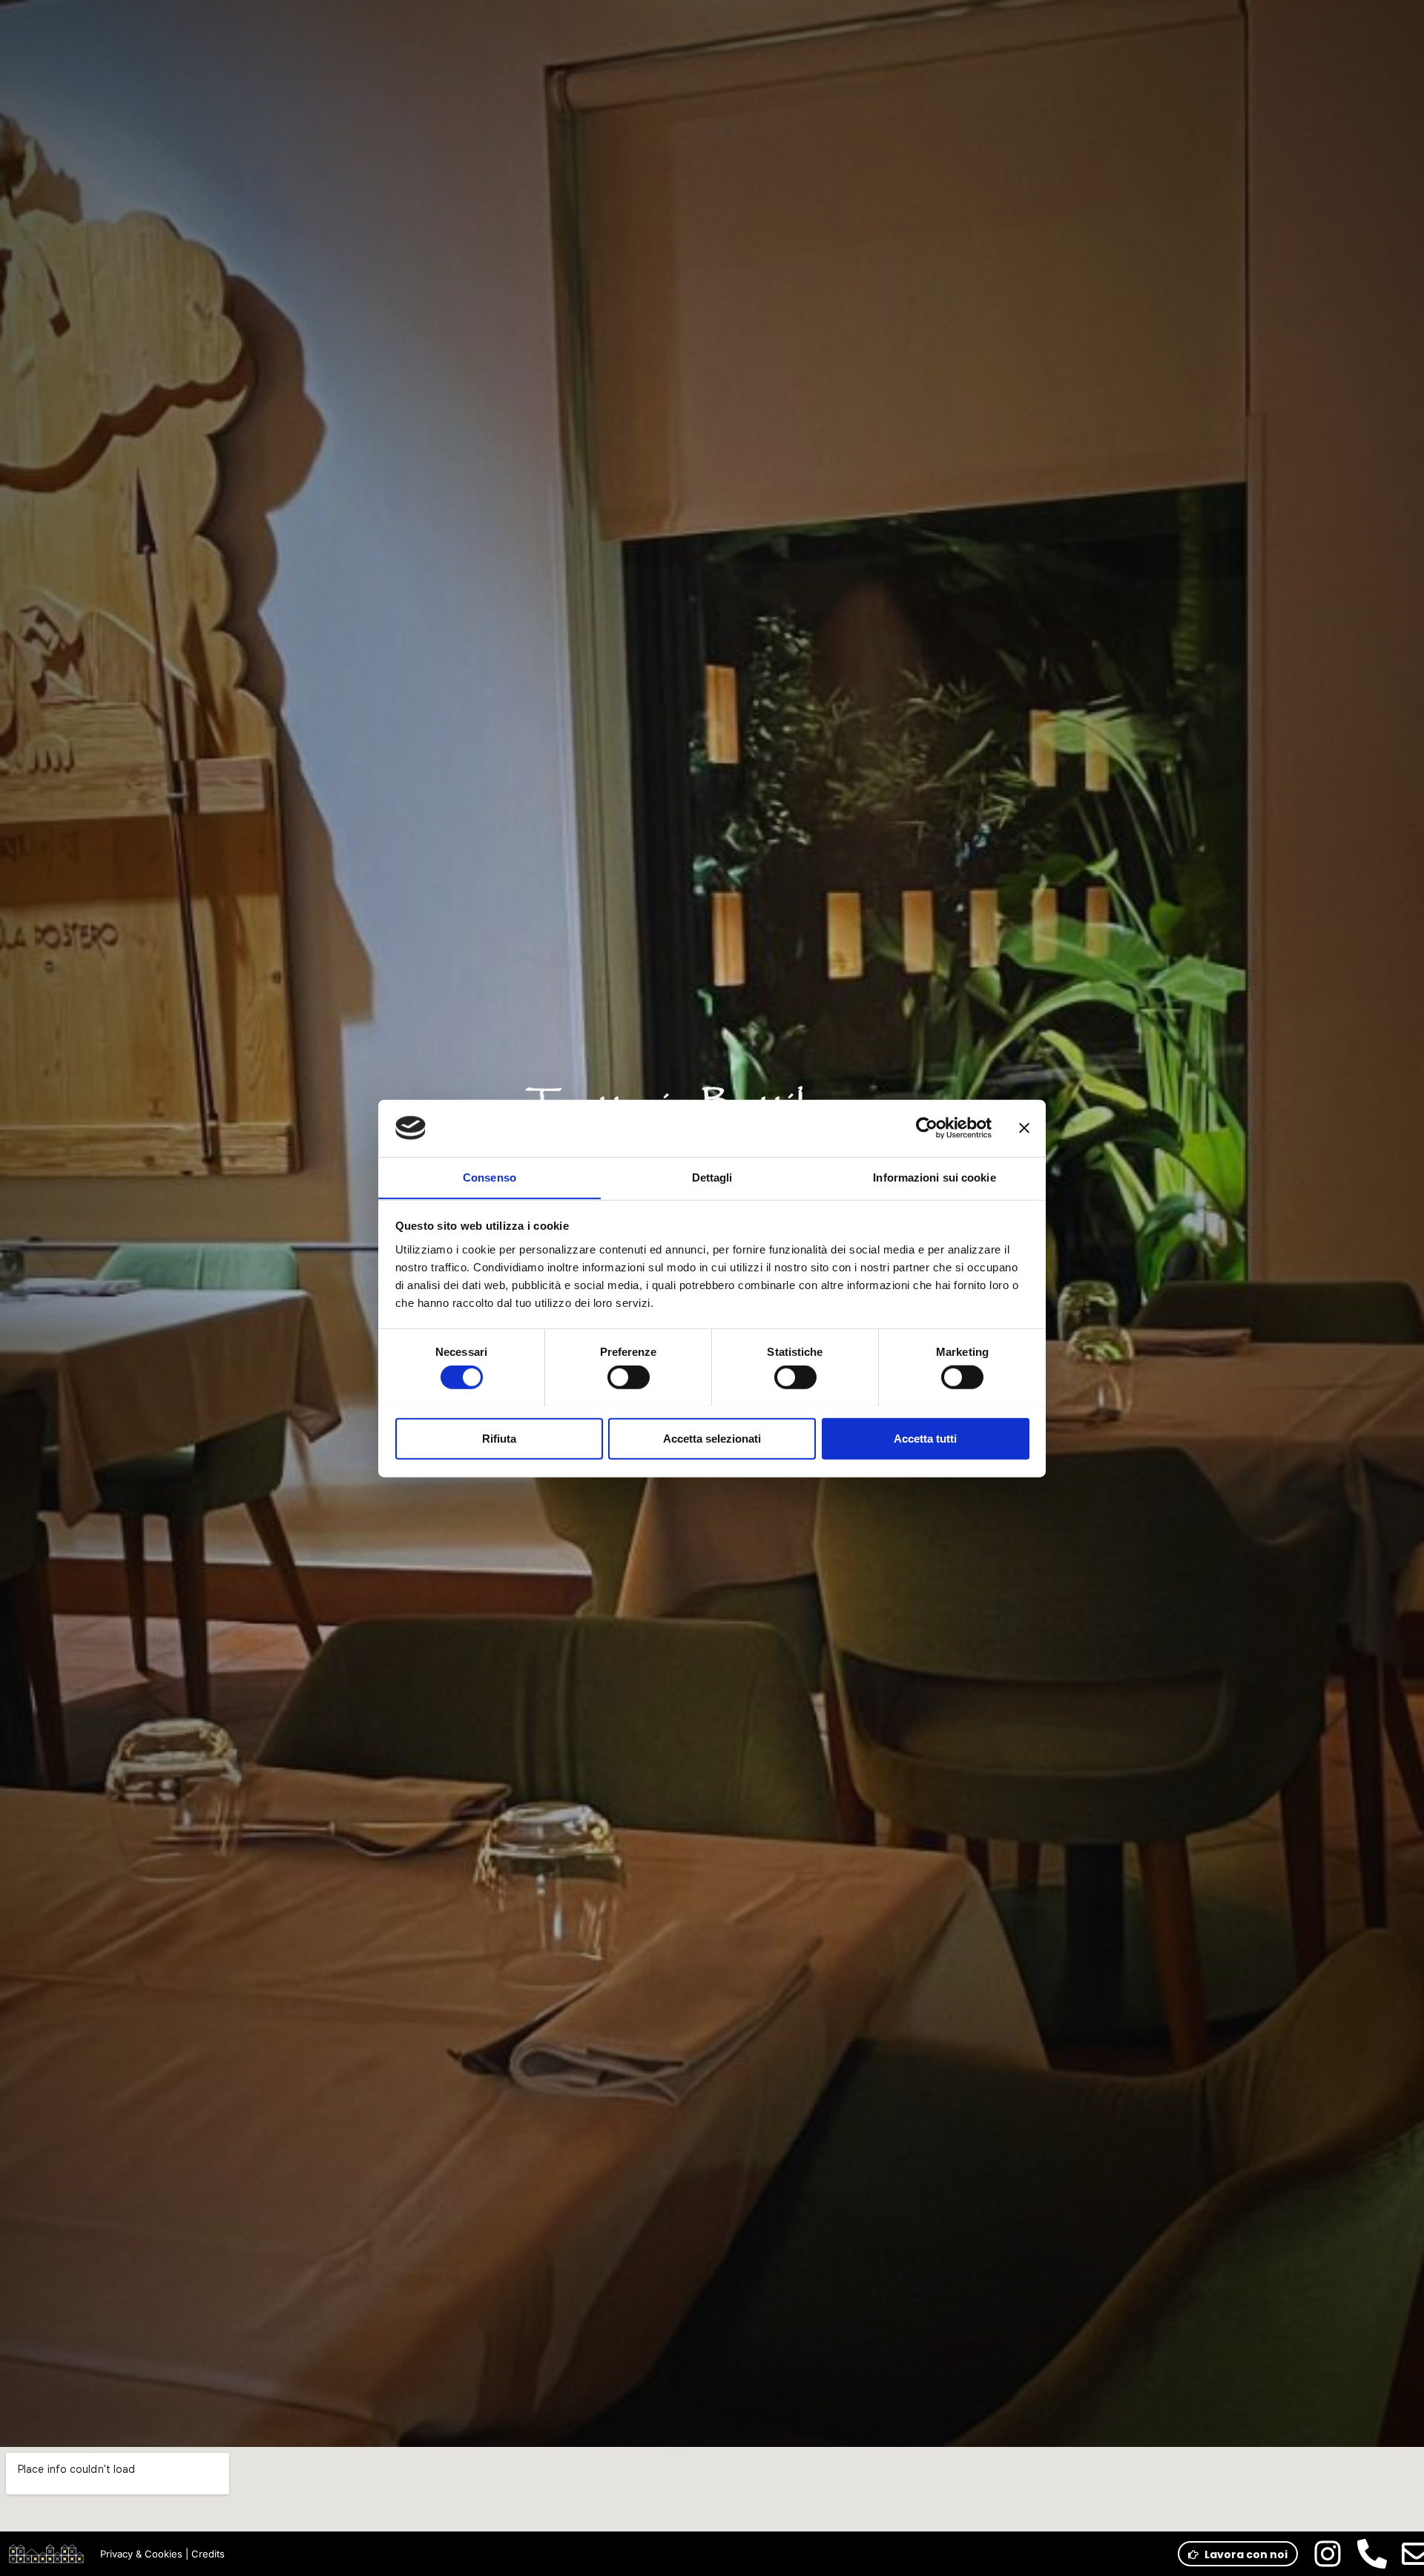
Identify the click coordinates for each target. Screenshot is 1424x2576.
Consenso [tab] (489, 1177)
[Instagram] (1328, 2554)
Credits (208, 2554)
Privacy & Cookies (141, 2554)
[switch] (629, 1377)
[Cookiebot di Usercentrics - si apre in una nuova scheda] (927, 1128)
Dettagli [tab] (712, 1177)
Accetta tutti (925, 1438)
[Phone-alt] (1372, 2554)
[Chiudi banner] (1024, 1128)
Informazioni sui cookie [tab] (934, 1177)
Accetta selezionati (712, 1438)
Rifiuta (499, 1438)
